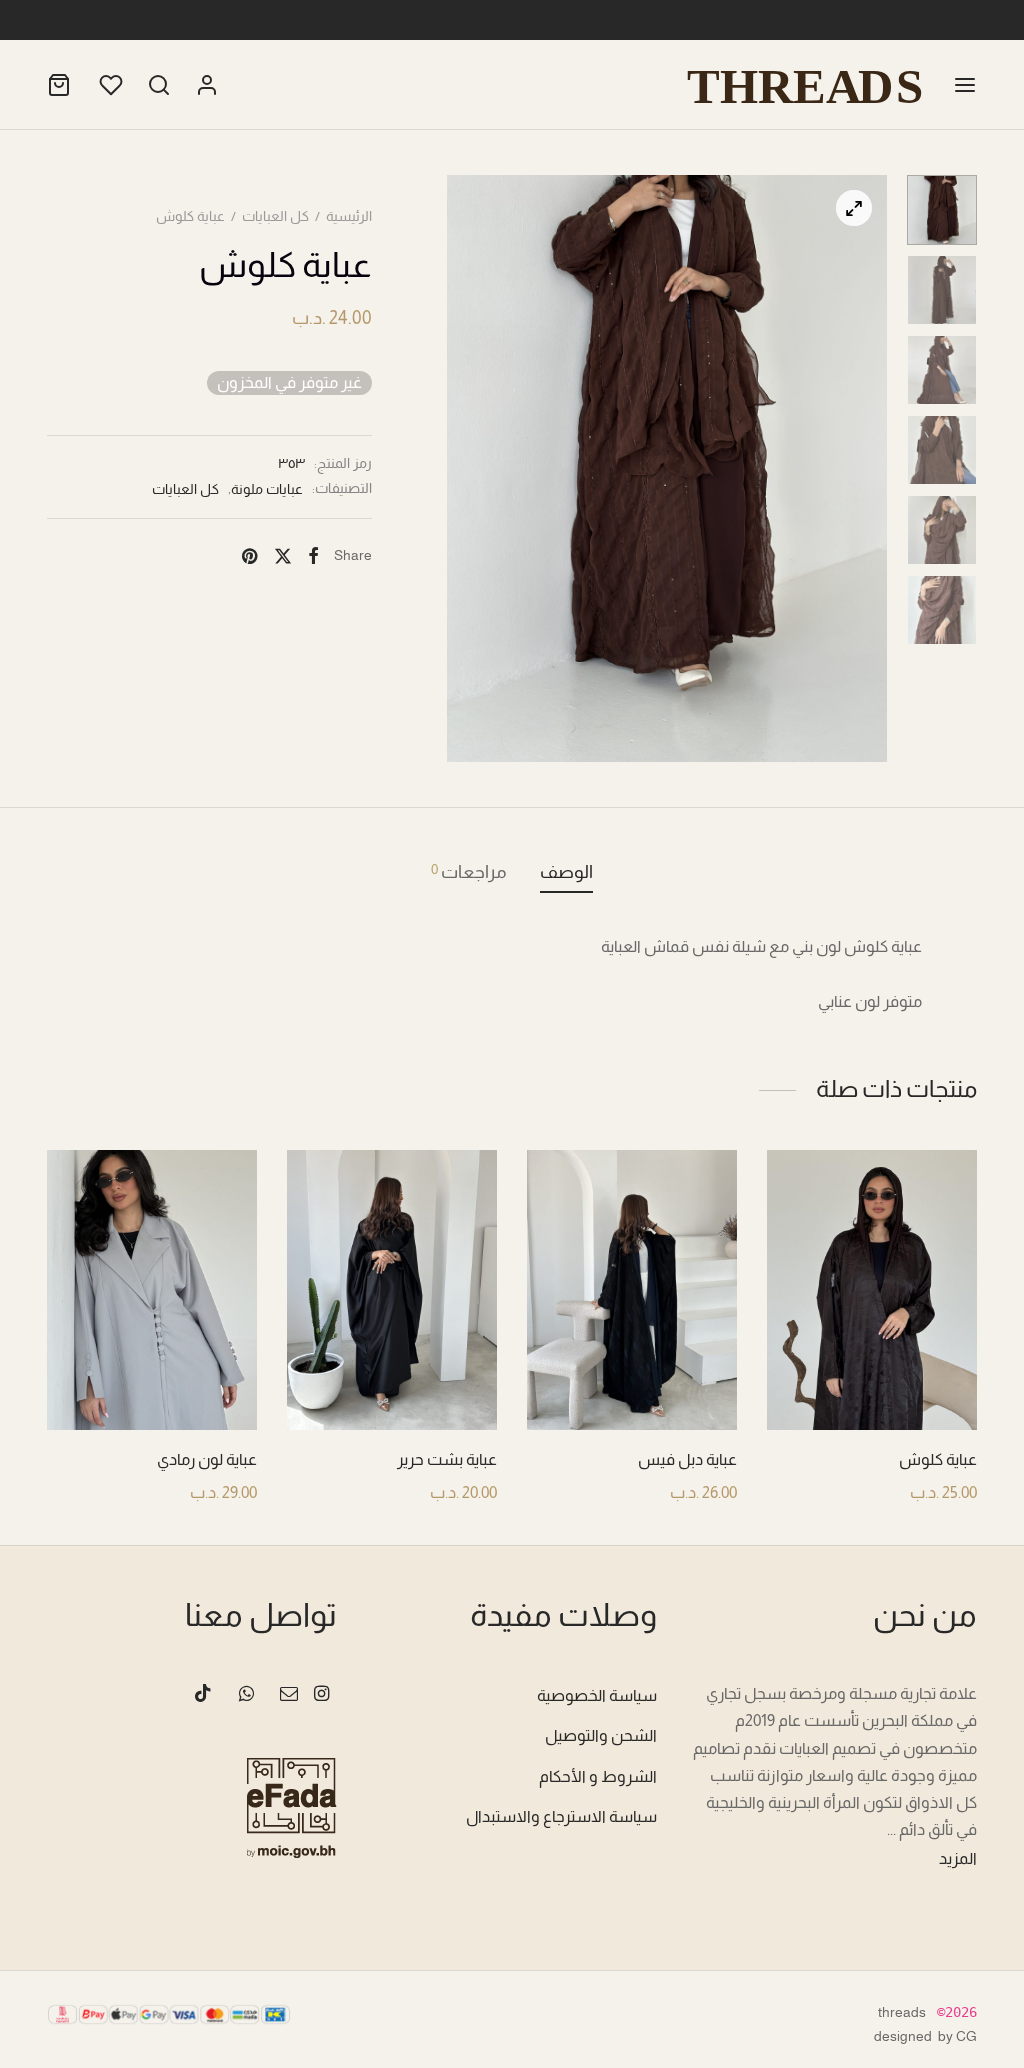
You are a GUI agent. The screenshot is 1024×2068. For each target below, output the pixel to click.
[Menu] (965, 85)
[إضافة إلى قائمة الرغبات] (917, 1383)
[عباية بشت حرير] (392, 1290)
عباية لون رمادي (207, 1459)
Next (867, 468)
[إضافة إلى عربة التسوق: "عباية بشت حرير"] (393, 1383)
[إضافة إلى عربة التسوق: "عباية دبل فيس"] (633, 1383)
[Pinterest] (249, 556)
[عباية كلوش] (872, 1290)
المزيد (958, 1858)
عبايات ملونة (267, 489)
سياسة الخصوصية (597, 1695)
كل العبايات (275, 216)
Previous (467, 468)
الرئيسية (349, 216)
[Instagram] (321, 1695)
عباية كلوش (938, 1459)
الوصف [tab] (566, 872)
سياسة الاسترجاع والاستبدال (561, 1816)
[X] (282, 556)
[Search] (159, 85)
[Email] (289, 1695)
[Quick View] (827, 1383)
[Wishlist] (109, 85)
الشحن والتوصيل (601, 1735)
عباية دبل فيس (687, 1459)
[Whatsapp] (245, 1695)
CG (966, 2036)
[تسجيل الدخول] (207, 85)
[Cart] (59, 85)
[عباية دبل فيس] (632, 1290)
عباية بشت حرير (447, 1459)
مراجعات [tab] (469, 871)
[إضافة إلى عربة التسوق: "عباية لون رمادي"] (153, 1383)
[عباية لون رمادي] (152, 1290)
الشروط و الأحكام (598, 1776)
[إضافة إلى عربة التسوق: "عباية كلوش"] (873, 1383)
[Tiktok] (203, 1695)
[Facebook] (313, 556)
